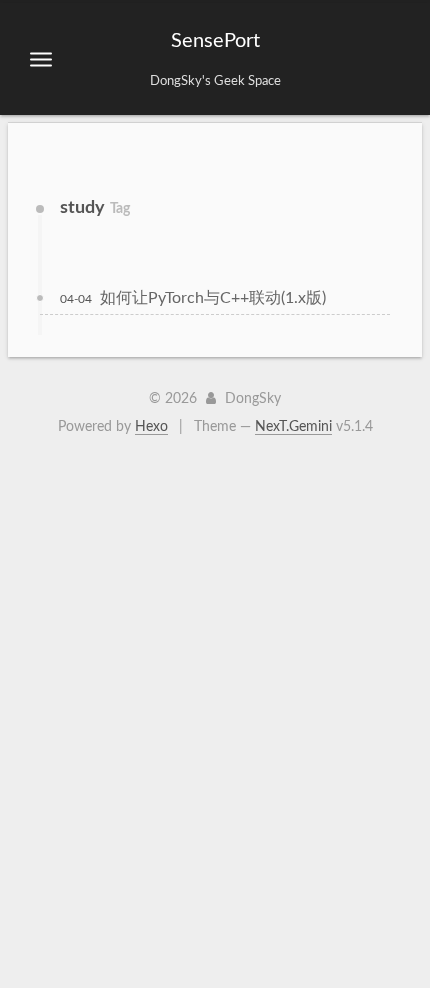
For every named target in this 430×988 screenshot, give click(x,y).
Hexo (151, 427)
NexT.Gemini (293, 427)
